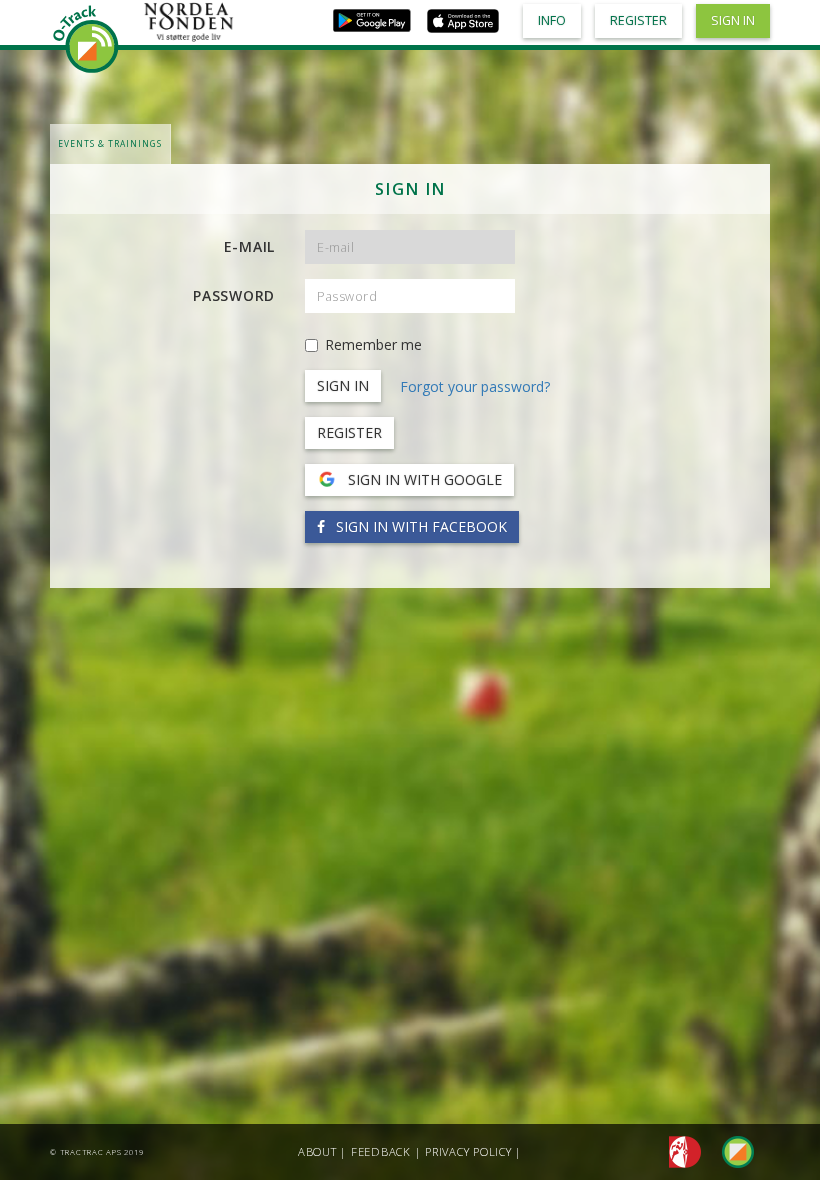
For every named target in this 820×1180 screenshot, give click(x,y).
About (317, 1151)
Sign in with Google (423, 479)
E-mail (250, 246)
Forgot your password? (475, 386)
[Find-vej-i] (730, 1150)
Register (349, 432)
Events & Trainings (110, 143)
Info (552, 20)
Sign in (733, 20)
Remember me (373, 344)
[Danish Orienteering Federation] (679, 1150)
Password (234, 295)
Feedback (381, 1151)
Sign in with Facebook (419, 526)
